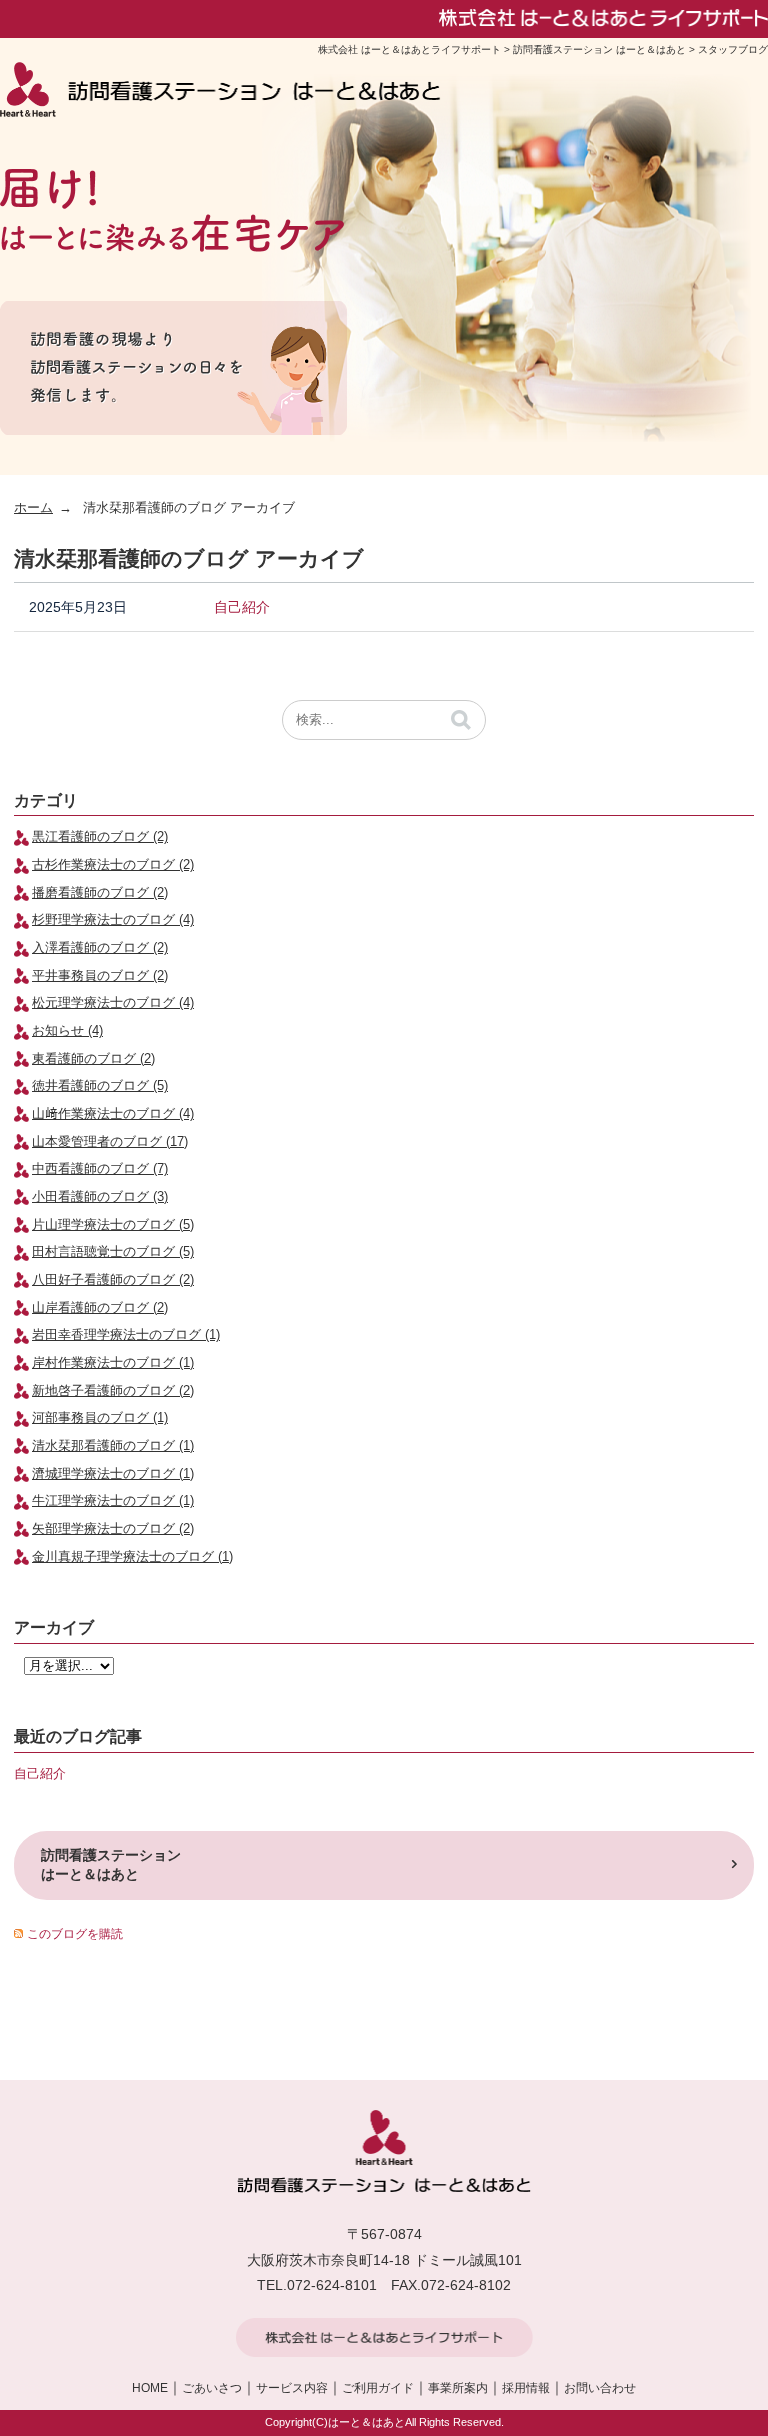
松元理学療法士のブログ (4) (113, 1003)
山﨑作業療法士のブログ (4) (113, 1114)
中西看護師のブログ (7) (100, 1169)
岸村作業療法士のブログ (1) (113, 1363)
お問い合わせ (600, 2388)
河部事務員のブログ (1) (100, 1418)
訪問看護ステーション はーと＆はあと (599, 49)
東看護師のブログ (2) (93, 1059)
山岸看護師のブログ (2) (100, 1308)
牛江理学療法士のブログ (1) (113, 1501)
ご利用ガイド (378, 2388)
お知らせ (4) (67, 1031)
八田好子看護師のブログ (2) (113, 1280)
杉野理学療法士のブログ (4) (113, 920)
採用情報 (526, 2388)
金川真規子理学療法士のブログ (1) (132, 1557)
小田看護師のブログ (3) (100, 1197)
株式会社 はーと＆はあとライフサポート (409, 49)
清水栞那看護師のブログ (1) (113, 1446)
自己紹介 (242, 607)
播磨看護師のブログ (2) (100, 893)
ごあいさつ (212, 2388)
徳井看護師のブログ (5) (100, 1086)
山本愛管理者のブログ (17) (110, 1142)
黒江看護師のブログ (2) (100, 837)
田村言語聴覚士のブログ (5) (113, 1252)
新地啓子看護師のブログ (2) (113, 1391)
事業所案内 (458, 2388)
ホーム (33, 508)
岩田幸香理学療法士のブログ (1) (126, 1335)
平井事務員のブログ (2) (100, 976)
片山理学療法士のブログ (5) (113, 1225)
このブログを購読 (75, 1934)
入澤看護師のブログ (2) (100, 948)
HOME (150, 2388)
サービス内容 (292, 2388)
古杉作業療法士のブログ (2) (113, 865)
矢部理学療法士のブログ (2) (113, 1529)
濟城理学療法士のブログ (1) (113, 1474)
